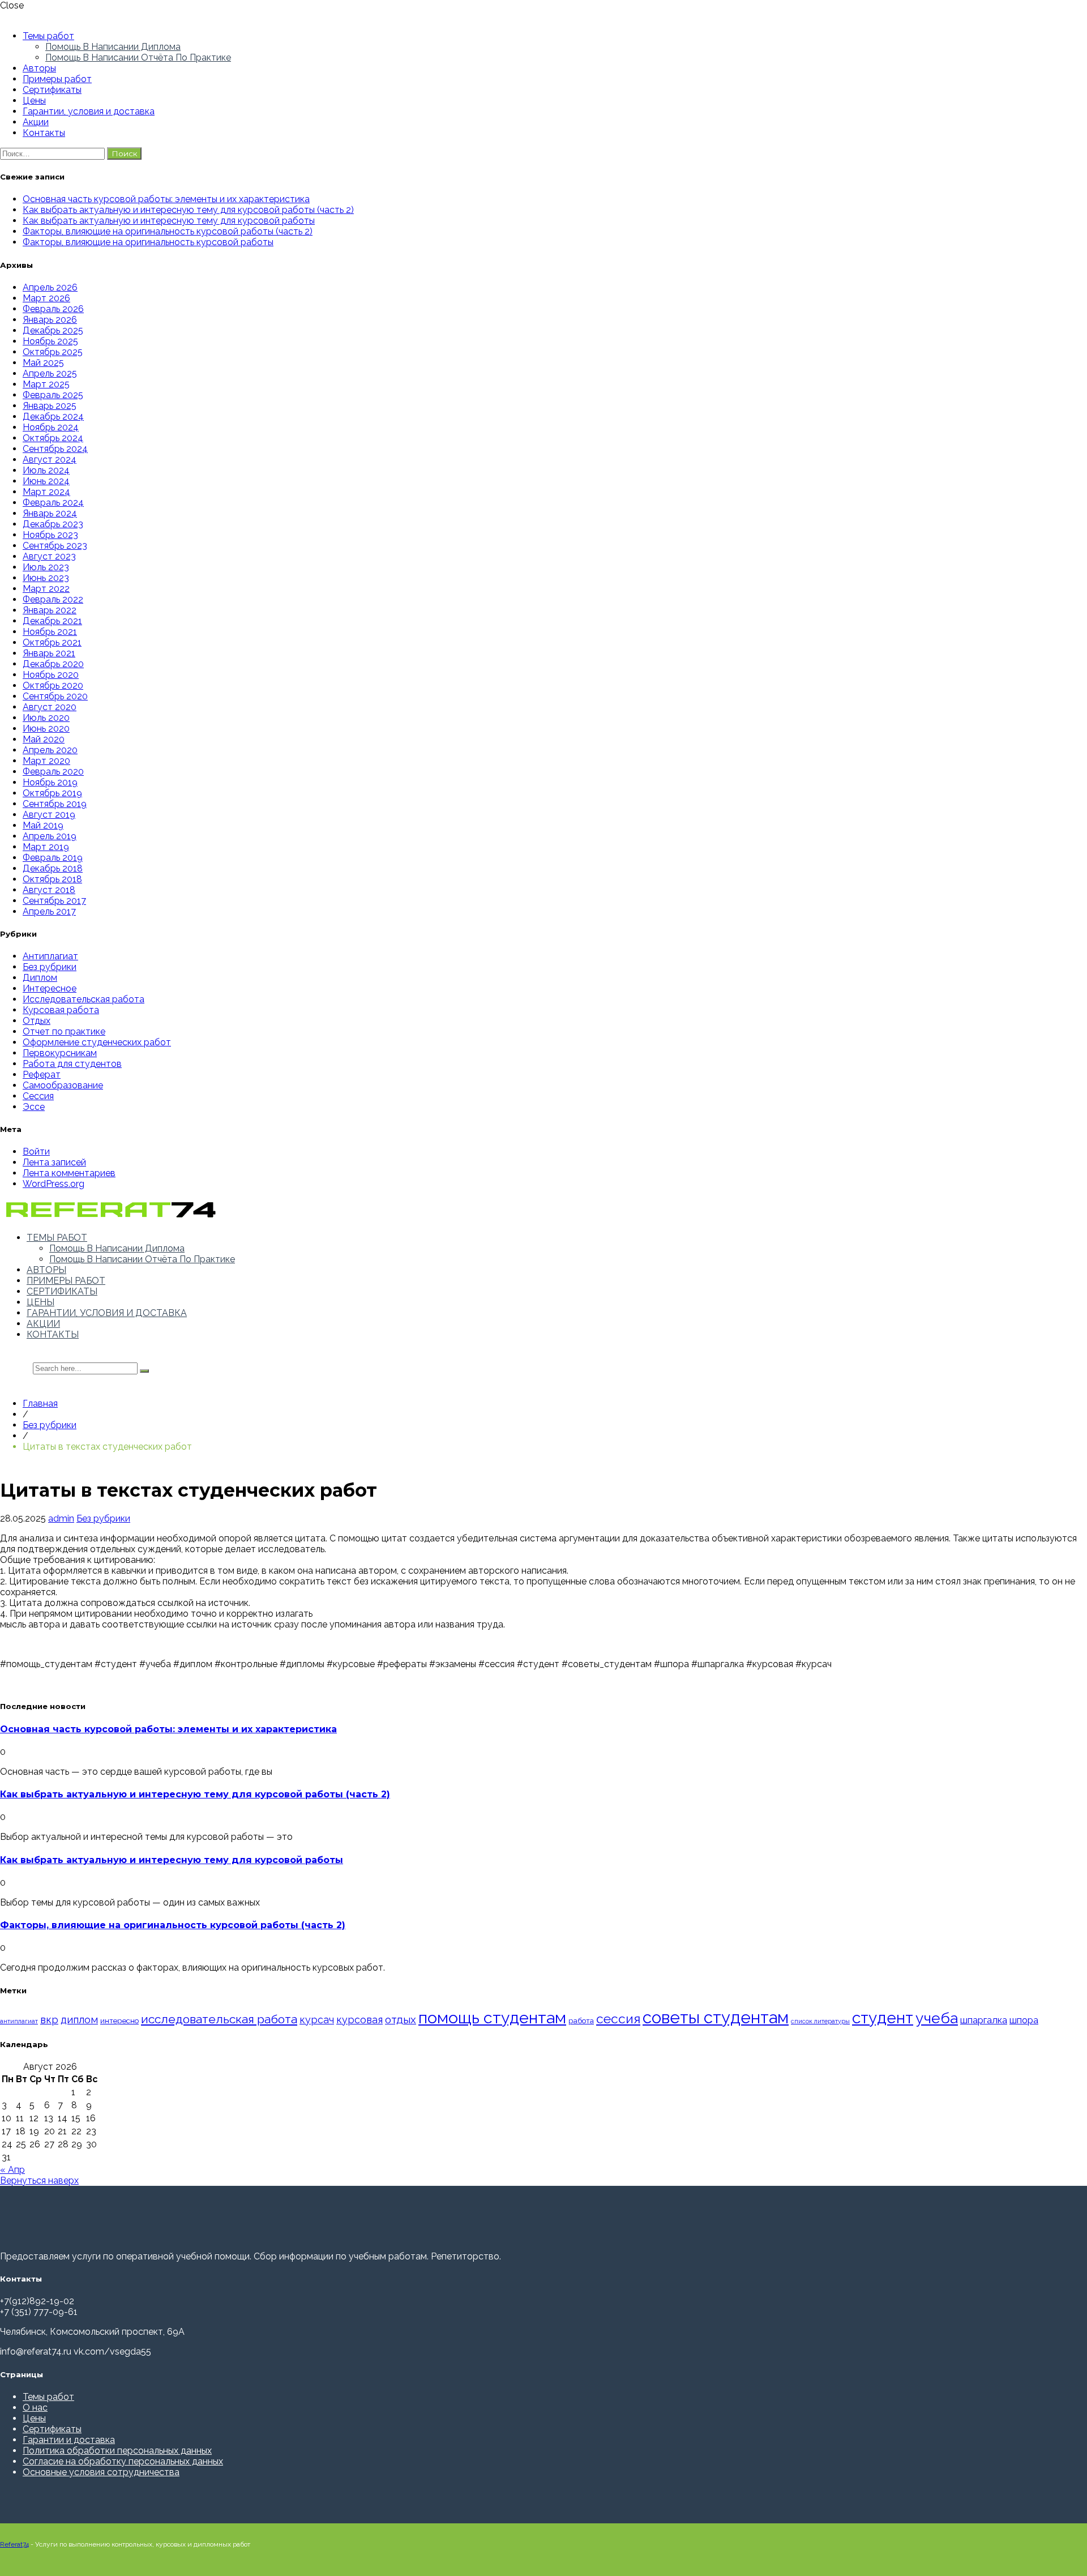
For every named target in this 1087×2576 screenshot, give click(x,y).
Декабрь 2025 (53, 330)
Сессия (38, 1096)
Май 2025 (43, 363)
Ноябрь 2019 (50, 782)
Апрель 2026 (50, 287)
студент (883, 2018)
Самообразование (63, 1085)
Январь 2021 (49, 653)
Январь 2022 (50, 610)
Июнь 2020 (46, 729)
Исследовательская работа (84, 999)
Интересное (50, 988)
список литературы (820, 2021)
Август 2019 (49, 815)
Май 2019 (43, 825)
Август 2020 (50, 707)
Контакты (44, 133)
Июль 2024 (46, 470)
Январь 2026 (50, 320)
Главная (40, 1404)
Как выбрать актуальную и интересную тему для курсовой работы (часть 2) (188, 210)
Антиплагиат (50, 956)
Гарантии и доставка (69, 2440)
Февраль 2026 (53, 309)
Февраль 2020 (53, 772)
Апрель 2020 (50, 750)
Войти (36, 1152)
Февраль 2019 (53, 858)
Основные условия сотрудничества (101, 2472)
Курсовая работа (61, 1010)
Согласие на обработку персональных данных (123, 2461)
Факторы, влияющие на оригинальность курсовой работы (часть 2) (168, 231)
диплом (79, 2020)
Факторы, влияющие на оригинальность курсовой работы (148, 242)
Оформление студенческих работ (97, 1042)
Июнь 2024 (46, 481)
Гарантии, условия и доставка (89, 111)
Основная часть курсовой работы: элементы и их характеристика (166, 199)
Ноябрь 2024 (51, 427)
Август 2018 (49, 890)
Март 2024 (46, 492)
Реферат (42, 1075)
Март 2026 (46, 298)
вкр (49, 2020)
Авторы (39, 68)
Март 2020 (46, 761)
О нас (35, 2408)
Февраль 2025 (53, 395)
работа (581, 2020)
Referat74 (14, 2544)
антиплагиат (19, 2021)
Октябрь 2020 (53, 685)
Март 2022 (46, 589)
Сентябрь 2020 (55, 696)
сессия (618, 2019)
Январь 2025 (50, 406)
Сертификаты (52, 90)
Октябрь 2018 (52, 879)
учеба (937, 2018)
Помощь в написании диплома (113, 47)
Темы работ (48, 36)
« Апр (12, 2170)
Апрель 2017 (49, 911)
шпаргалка (984, 2020)
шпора (1024, 2020)
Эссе (34, 1107)
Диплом (40, 978)
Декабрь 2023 (53, 524)
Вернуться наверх (39, 2180)
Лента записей (54, 1162)
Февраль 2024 (53, 503)
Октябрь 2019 (52, 793)
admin (61, 1518)
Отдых (37, 1021)
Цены (34, 101)
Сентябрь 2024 (55, 449)
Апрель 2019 (50, 836)
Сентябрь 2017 (54, 901)
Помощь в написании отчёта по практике (138, 57)
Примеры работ (57, 79)
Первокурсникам (60, 1053)
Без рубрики (50, 967)
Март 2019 (46, 847)
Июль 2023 (46, 567)
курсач (317, 2020)
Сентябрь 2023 (55, 546)
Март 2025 (46, 384)
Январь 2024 (50, 513)
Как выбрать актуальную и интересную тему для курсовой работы (169, 221)
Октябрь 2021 (52, 642)
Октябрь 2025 (53, 352)
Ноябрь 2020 (51, 675)
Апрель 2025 (50, 373)
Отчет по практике (64, 1031)
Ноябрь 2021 (50, 632)
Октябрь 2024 (53, 438)
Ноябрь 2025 (50, 341)
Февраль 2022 (53, 599)
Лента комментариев (69, 1173)
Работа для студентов (72, 1064)
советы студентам (716, 2017)
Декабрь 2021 (52, 621)
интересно (119, 2020)
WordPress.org (54, 1184)
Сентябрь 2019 (55, 804)
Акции (36, 122)
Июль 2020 (46, 718)
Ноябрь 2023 (50, 535)
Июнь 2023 (46, 578)
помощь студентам (492, 2018)
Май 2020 (44, 739)
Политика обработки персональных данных (117, 2451)
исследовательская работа (219, 2019)
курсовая (360, 2020)
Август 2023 (49, 556)
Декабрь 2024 (53, 416)
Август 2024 (50, 460)
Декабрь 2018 (53, 868)
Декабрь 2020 (53, 664)
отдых (401, 2019)
